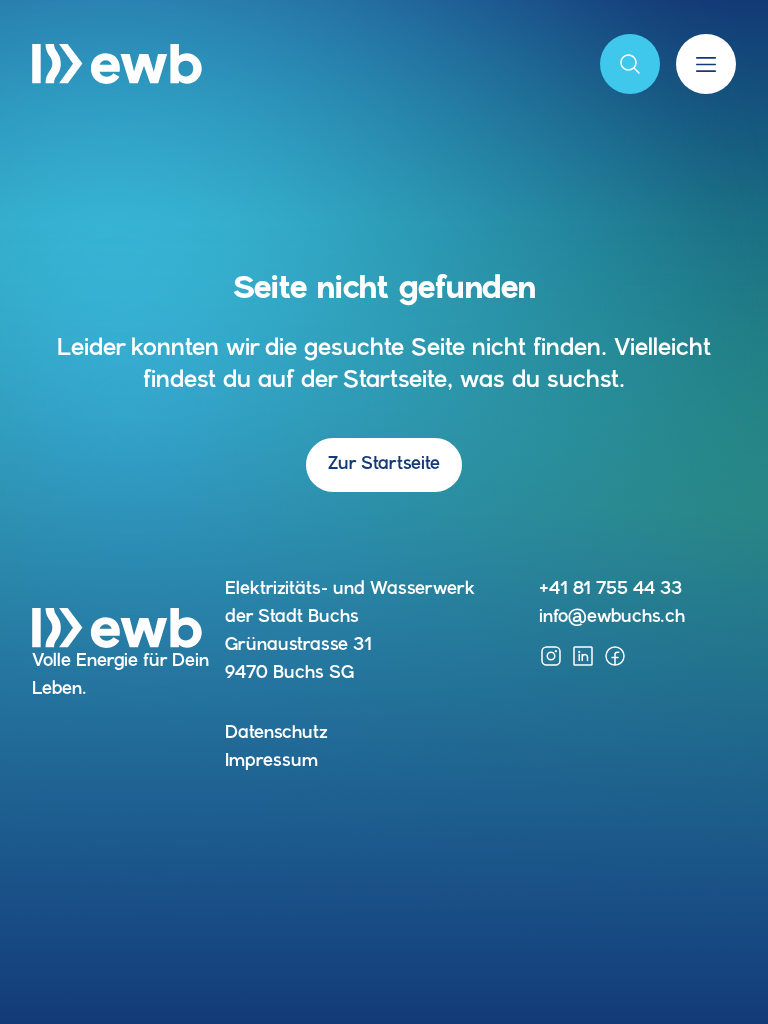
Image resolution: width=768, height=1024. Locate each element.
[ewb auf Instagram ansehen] (551, 656)
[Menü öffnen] (706, 64)
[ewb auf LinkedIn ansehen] (583, 656)
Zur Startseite (384, 464)
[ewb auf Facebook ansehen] (615, 656)
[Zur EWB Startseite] (117, 64)
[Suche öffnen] (630, 64)
